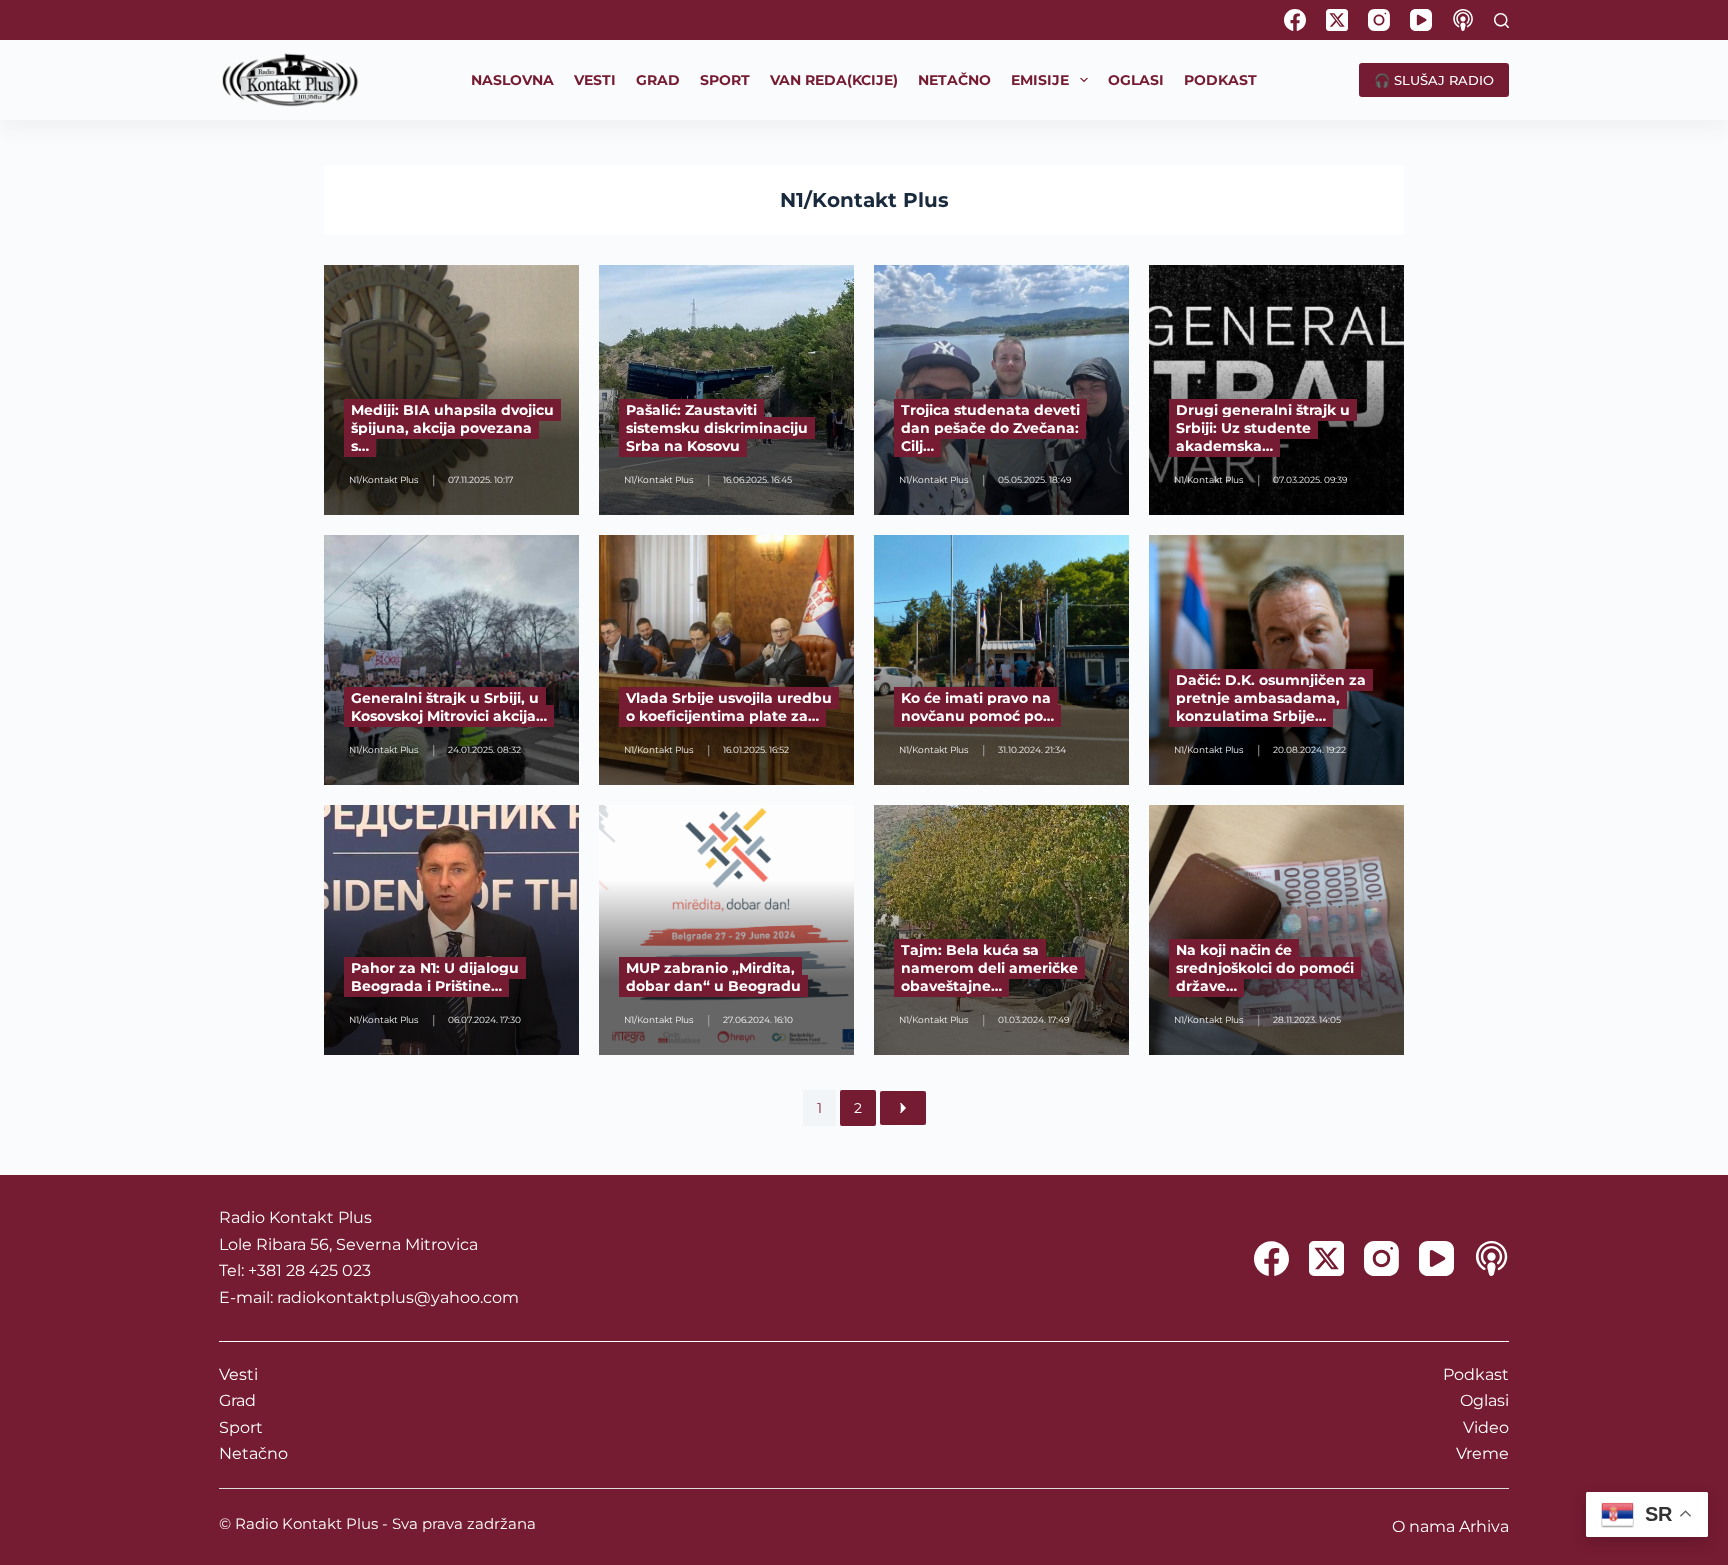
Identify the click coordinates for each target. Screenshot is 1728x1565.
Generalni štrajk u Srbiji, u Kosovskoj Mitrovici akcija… (449, 707)
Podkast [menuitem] (1220, 80)
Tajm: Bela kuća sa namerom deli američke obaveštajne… (989, 968)
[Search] (1501, 20)
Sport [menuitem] (725, 80)
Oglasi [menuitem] (1136, 80)
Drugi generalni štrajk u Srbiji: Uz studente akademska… (1263, 428)
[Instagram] (1379, 20)
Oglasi (1484, 1400)
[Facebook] (1295, 20)
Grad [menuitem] (658, 80)
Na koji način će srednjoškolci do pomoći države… (1265, 968)
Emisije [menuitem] (1040, 80)
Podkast (1476, 1374)
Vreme (1482, 1453)
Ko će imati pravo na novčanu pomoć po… (977, 707)
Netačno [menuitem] (954, 80)
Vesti (238, 1374)
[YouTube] (1421, 20)
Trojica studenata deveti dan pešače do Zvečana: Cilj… (990, 428)
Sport (241, 1427)
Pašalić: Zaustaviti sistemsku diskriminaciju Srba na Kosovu (717, 428)
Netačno (253, 1453)
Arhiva (1484, 1526)
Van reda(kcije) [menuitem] (834, 80)
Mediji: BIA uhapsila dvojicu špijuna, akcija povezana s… (452, 428)
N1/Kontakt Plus (864, 200)
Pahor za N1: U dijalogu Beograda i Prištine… (435, 977)
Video (1486, 1427)
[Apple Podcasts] (1463, 20)
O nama (1423, 1526)
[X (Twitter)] (1337, 20)
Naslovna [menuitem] (512, 80)
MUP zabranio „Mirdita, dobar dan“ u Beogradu (713, 977)
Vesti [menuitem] (595, 80)
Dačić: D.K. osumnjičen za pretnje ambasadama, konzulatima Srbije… (1271, 698)
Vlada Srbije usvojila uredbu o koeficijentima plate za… (729, 707)
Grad (237, 1400)
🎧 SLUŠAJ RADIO (1434, 80)
